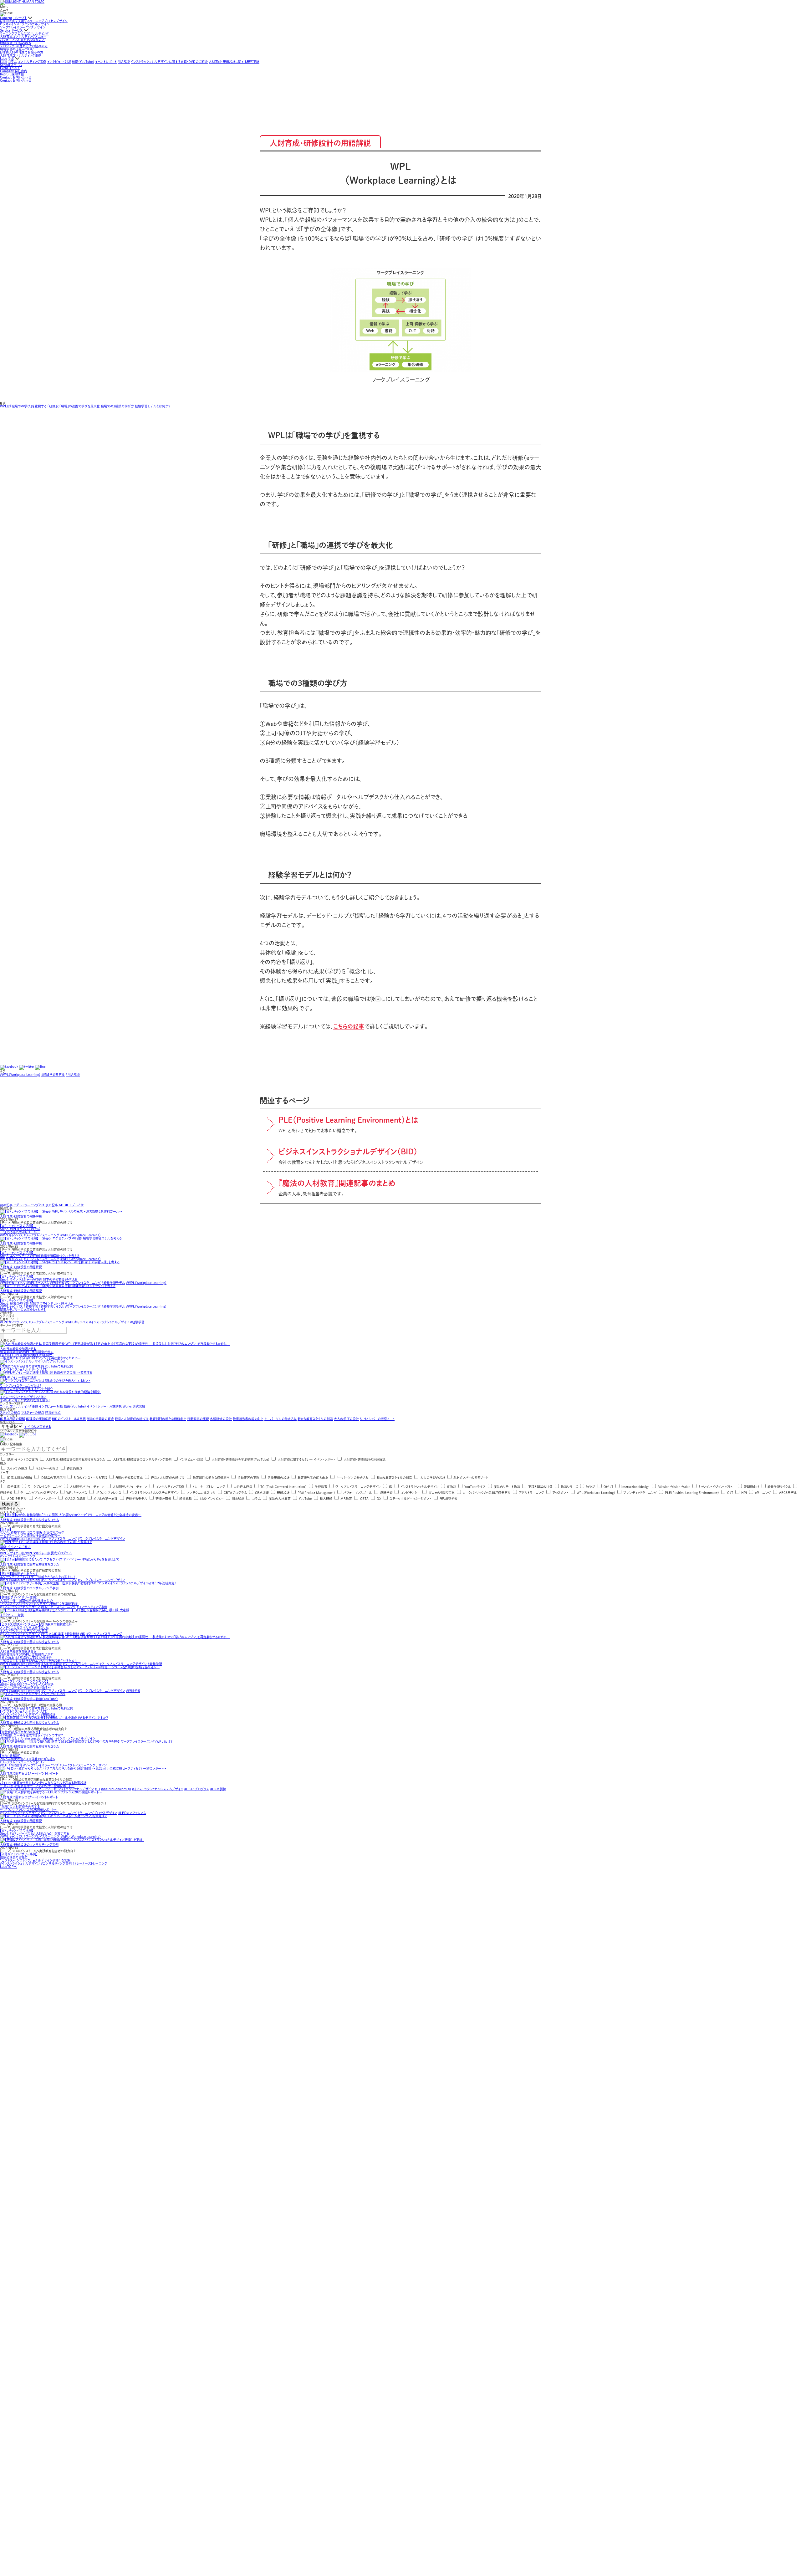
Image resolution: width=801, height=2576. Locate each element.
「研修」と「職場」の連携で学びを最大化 (74, 406)
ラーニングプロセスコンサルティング (24, 33)
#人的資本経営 (52, 1664)
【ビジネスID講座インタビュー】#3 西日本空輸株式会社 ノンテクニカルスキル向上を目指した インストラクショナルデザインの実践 (36, 1628)
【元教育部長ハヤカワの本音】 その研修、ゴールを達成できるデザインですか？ (31, 1734)
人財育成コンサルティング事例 (21, 55)
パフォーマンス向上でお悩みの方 (22, 40)
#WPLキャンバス (11, 1235)
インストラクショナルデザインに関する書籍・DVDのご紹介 (169, 62)
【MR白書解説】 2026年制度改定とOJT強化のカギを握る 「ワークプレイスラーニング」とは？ (28, 1759)
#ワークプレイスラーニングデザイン (102, 1539)
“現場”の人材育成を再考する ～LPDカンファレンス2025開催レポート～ (29, 1808)
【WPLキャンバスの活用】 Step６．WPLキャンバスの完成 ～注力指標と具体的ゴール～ (20, 1229)
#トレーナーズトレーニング (58, 1607)
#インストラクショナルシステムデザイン (158, 1789)
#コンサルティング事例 (92, 1607)
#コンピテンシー (42, 1789)
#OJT (4, 1765)
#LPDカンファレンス (14, 1322)
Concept (6, 18)
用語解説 (124, 62)
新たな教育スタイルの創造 (315, 1419)
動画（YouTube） (83, 62)
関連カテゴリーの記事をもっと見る (23, 1310)
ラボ (11, 59)
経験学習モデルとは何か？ (153, 406)
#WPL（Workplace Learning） (20, 1075)
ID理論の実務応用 (38, 1419)
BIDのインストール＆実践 (69, 1419)
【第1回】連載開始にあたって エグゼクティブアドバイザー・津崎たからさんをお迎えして (38, 1575)
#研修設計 (48, 1715)
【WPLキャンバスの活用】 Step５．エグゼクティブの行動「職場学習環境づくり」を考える (40, 1254)
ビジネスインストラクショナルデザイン (25, 24)
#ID (83, 1634)
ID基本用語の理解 (13, 1419)
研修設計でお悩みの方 (16, 43)
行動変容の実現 (198, 1419)
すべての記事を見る (38, 1427)
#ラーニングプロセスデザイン (97, 1813)
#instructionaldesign (39, 1738)
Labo (4, 59)
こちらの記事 (349, 1026)
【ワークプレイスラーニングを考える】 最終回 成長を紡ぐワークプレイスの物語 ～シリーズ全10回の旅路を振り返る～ (27, 1684)
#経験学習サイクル (13, 1283)
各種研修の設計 (221, 1419)
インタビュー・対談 (59, 62)
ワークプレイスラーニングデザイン (23, 27)
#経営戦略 (72, 1634)
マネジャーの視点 (33, 1413)
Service (5, 30)
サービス (17, 30)
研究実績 (139, 1406)
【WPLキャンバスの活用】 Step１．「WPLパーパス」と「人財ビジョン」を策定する (35, 1832)
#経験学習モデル (53, 1075)
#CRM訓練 (218, 1789)
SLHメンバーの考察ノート (377, 1419)
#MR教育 (15, 1765)
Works (127, 1406)
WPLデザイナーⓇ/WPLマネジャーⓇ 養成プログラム (36, 1553)
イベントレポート (106, 62)
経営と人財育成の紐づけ (132, 1419)
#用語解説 (73, 1075)
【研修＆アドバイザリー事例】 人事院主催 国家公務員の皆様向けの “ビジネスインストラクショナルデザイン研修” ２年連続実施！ (39, 1601)
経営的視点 (53, 1413)
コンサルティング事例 (32, 62)
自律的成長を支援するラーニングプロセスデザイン (34, 21)
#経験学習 (57, 1283)
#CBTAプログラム (197, 1789)
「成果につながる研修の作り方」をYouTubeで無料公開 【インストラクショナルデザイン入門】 (37, 1710)
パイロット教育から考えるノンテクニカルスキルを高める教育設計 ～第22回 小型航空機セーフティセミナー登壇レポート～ (43, 1784)
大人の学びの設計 (346, 1419)
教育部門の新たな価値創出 (168, 1419)
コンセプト (20, 18)
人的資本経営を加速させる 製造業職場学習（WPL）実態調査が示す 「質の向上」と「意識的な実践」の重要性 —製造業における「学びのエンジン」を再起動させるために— (40, 1656)
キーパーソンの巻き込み (281, 1419)
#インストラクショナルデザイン (109, 1322)
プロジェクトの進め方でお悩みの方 (24, 46)
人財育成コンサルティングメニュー (23, 37)
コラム (12, 62)
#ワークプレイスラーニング (42, 1235)
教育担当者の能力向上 (248, 1419)
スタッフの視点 (10, 1413)
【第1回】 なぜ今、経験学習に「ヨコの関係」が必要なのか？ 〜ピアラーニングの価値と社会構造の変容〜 (32, 1532)
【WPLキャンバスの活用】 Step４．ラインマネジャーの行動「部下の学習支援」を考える (39, 1278)
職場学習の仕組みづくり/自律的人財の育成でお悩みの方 (22, 51)
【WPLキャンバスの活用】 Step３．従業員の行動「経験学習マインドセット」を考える (37, 1302)
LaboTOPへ (8, 1867)
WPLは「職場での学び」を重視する (23, 406)
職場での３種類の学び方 (117, 406)
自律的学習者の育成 (100, 1419)
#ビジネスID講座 (52, 1634)
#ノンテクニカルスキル (15, 1789)
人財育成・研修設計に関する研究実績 (234, 62)
